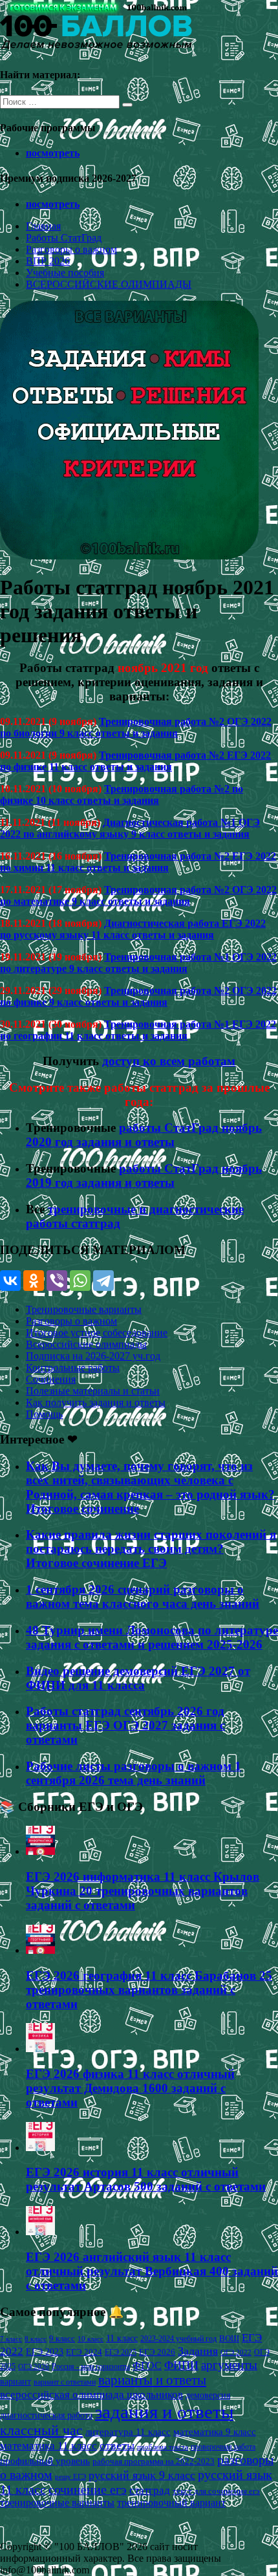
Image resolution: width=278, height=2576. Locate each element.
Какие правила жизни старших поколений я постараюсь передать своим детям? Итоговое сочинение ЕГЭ (151, 1549)
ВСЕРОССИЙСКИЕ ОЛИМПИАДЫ (109, 284)
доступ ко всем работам (169, 1061)
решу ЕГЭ (70, 2476)
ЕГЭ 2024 (84, 2352)
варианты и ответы (152, 2380)
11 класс (122, 2338)
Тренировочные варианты (84, 1309)
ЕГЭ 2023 (45, 2352)
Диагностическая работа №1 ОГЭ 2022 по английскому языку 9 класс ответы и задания (130, 828)
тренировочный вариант (171, 2503)
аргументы (229, 2365)
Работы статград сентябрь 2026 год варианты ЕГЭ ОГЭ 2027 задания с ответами (125, 1725)
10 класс (91, 2339)
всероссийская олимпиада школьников (91, 2395)
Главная (43, 226)
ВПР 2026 (48, 261)
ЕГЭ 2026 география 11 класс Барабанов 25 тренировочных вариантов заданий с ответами (149, 1990)
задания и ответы (164, 2412)
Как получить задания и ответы (96, 1402)
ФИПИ (181, 2365)
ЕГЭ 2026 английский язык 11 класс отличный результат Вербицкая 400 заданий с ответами (152, 2271)
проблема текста (163, 2447)
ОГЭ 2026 (34, 2366)
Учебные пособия (65, 273)
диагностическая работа (46, 2415)
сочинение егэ (88, 2490)
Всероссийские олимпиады (86, 1344)
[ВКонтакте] (10, 1281)
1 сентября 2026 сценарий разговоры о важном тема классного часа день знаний (143, 1596)
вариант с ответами (65, 2382)
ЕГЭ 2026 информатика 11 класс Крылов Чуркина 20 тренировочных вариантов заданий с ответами (143, 1891)
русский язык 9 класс (142, 2475)
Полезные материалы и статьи (93, 1391)
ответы (117, 2445)
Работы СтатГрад (64, 238)
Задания (198, 2351)
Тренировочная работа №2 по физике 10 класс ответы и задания (122, 795)
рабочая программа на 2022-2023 (154, 2461)
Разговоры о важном (71, 249)
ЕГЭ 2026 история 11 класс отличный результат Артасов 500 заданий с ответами (146, 2179)
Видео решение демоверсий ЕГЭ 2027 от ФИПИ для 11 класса (138, 1678)
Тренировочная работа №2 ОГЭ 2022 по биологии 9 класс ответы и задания (136, 727)
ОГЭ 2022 (236, 2352)
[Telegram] (103, 1281)
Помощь (44, 1414)
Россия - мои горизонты (91, 2366)
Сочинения (51, 1379)
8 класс (36, 2339)
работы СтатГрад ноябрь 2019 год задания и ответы (144, 1175)
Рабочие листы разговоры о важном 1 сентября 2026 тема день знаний (134, 1773)
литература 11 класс (128, 2432)
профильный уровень (45, 2461)
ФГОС (147, 2365)
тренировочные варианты (57, 2503)
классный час (41, 2430)
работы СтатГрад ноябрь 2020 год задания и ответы (144, 1135)
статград (150, 2490)
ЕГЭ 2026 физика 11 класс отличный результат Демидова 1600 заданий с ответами (130, 2088)
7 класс (11, 2339)
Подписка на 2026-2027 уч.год (93, 1356)
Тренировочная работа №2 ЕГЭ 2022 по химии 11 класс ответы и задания (138, 862)
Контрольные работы (73, 1368)
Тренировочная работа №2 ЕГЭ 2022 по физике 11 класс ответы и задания (135, 761)
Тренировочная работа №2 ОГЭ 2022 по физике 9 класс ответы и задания (138, 996)
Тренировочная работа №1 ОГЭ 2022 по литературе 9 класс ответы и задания (138, 963)
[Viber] (57, 1281)
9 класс (62, 2338)
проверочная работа (223, 2447)
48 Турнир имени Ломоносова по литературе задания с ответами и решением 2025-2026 (152, 1637)
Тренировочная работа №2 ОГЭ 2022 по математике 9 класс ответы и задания (138, 895)
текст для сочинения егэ (216, 2491)
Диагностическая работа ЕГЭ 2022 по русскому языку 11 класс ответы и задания (133, 929)
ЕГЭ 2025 (121, 2352)
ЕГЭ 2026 (157, 2352)
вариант (16, 2382)
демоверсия (208, 2395)
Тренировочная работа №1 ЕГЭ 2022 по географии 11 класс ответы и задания (138, 1030)
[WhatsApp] (80, 1281)
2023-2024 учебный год (178, 2339)
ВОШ (229, 2339)
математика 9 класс (215, 2432)
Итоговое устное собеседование (97, 1333)
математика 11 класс (48, 2445)
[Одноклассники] (34, 1281)
